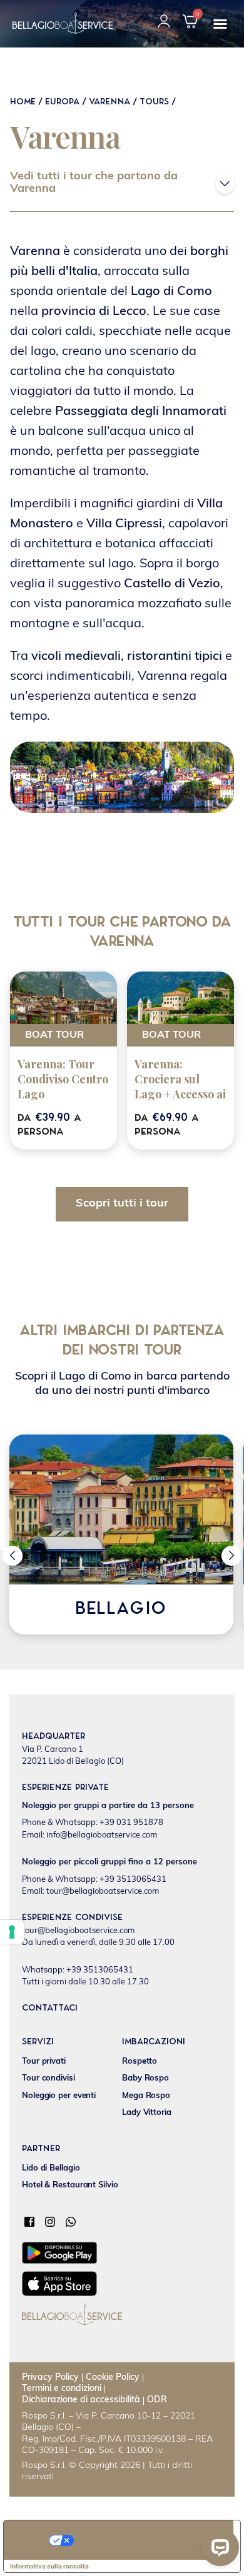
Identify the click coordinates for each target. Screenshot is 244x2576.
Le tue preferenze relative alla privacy (135, 2539)
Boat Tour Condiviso (54, 1038)
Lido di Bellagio (51, 2168)
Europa (62, 102)
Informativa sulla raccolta (49, 2566)
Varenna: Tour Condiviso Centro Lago (63, 1079)
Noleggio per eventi (59, 2096)
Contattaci (50, 2008)
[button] (220, 24)
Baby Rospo (145, 2078)
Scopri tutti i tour (122, 1204)
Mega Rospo (146, 2096)
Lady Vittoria (147, 2113)
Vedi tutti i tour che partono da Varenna (94, 183)
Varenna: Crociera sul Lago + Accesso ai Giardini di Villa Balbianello (180, 1094)
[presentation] (13, 1556)
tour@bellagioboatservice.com (78, 1931)
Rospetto (140, 2061)
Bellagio (121, 1609)
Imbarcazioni (154, 2042)
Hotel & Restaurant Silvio (70, 2185)
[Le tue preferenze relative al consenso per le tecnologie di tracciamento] (12, 1932)
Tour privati (44, 2061)
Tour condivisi (48, 2078)
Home (23, 102)
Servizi (38, 2042)
